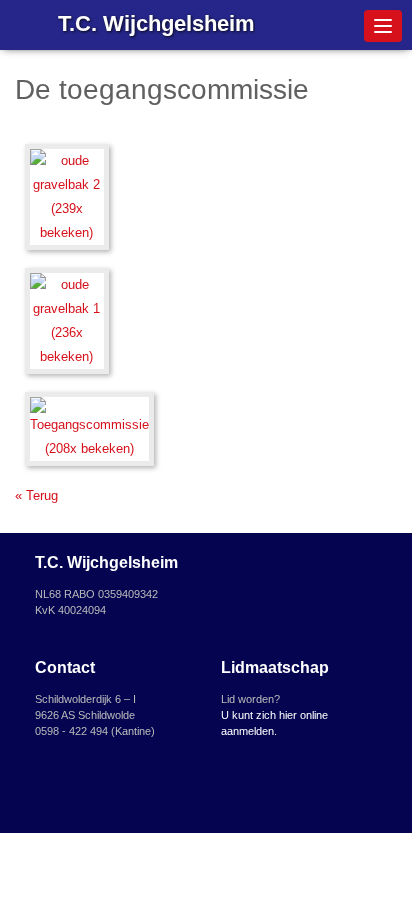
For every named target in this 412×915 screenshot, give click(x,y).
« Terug (36, 495)
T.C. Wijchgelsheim (156, 23)
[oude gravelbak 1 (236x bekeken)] (67, 323)
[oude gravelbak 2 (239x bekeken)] (67, 199)
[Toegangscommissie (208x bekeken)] (89, 431)
